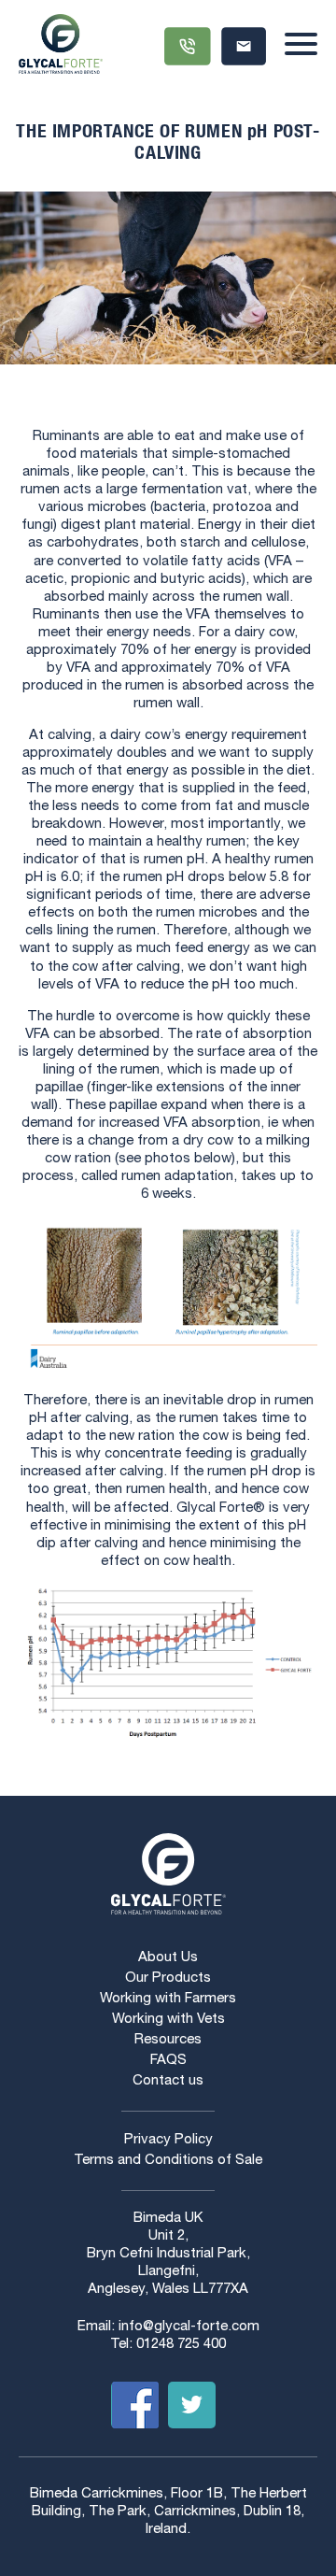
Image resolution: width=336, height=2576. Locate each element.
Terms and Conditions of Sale (168, 2161)
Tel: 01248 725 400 (168, 2345)
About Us (168, 1958)
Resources (168, 2040)
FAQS (168, 2061)
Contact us (168, 2081)
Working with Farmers (168, 1999)
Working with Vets (168, 2020)
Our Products (168, 1978)
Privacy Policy (168, 2140)
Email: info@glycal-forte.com (168, 2327)
